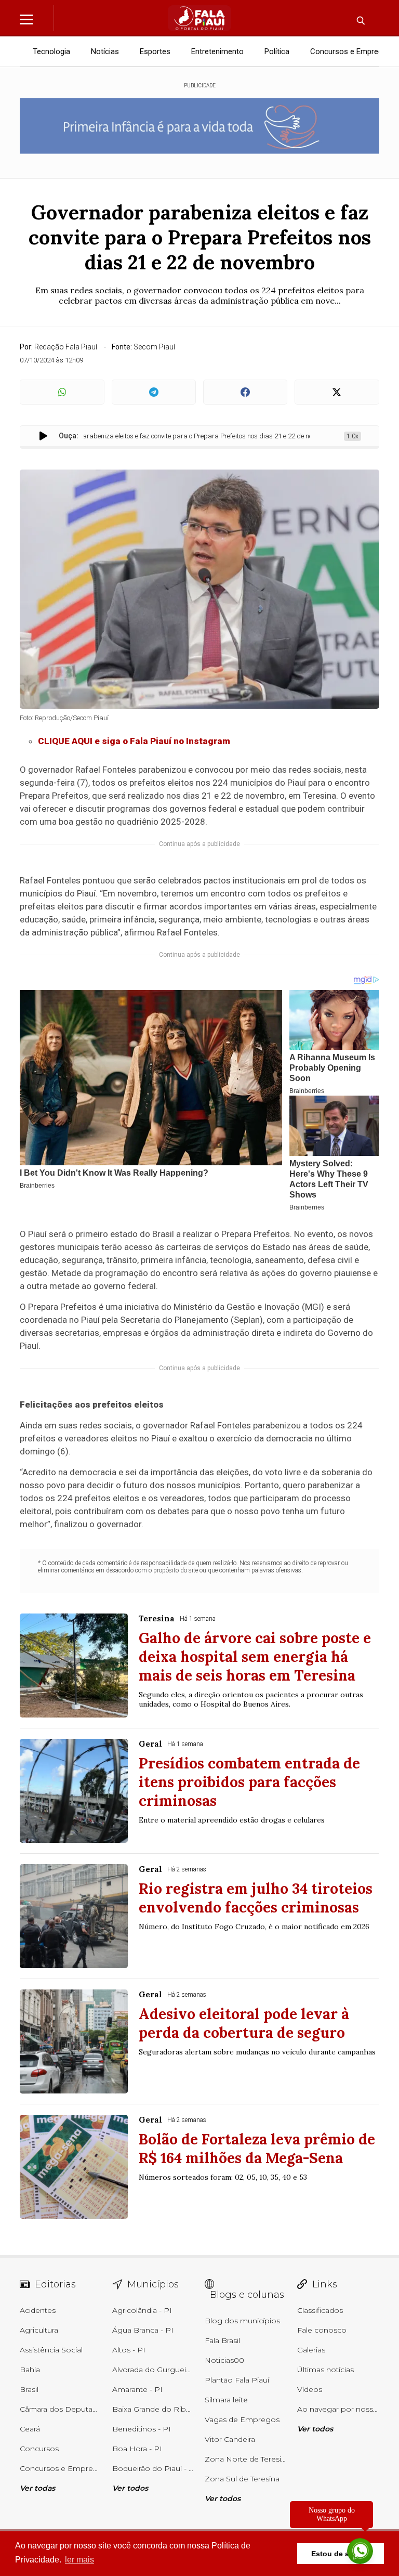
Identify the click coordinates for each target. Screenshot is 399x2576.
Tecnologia (51, 51)
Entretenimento (217, 51)
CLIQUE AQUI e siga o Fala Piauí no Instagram (134, 741)
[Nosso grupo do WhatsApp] (360, 2552)
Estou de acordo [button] (341, 2554)
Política (277, 51)
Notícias (105, 51)
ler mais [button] (79, 2560)
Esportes (155, 51)
